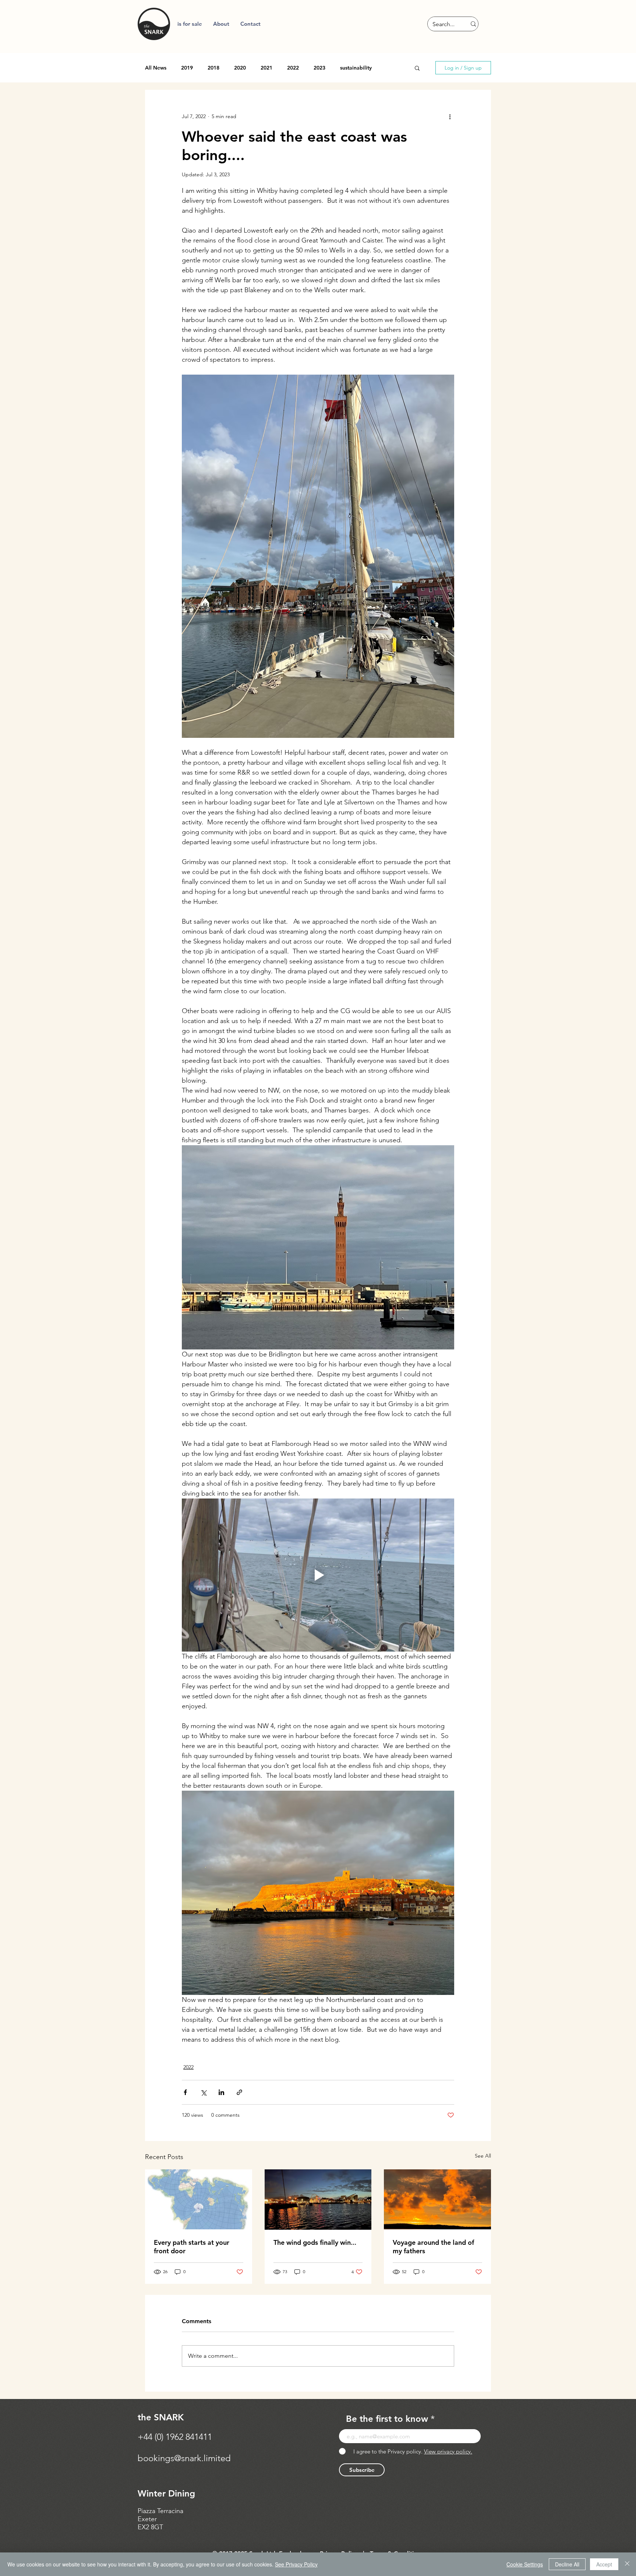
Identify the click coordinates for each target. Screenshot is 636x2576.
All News (156, 68)
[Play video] (318, 1575)
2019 (187, 68)
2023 (319, 68)
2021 (266, 68)
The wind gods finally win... (315, 2242)
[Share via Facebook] (185, 2092)
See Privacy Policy (296, 2564)
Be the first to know (387, 2419)
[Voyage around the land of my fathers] (437, 2199)
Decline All (567, 2564)
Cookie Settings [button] (525, 2564)
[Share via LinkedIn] (221, 2092)
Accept (604, 2564)
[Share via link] (239, 2092)
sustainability (356, 68)
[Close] (627, 2564)
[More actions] (450, 116)
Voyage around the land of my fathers (433, 2247)
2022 (293, 68)
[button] (221, 24)
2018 (213, 68)
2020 (240, 68)
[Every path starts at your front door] (199, 2199)
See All (483, 2156)
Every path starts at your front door (192, 2247)
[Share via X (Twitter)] (203, 2092)
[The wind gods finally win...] (318, 2200)
